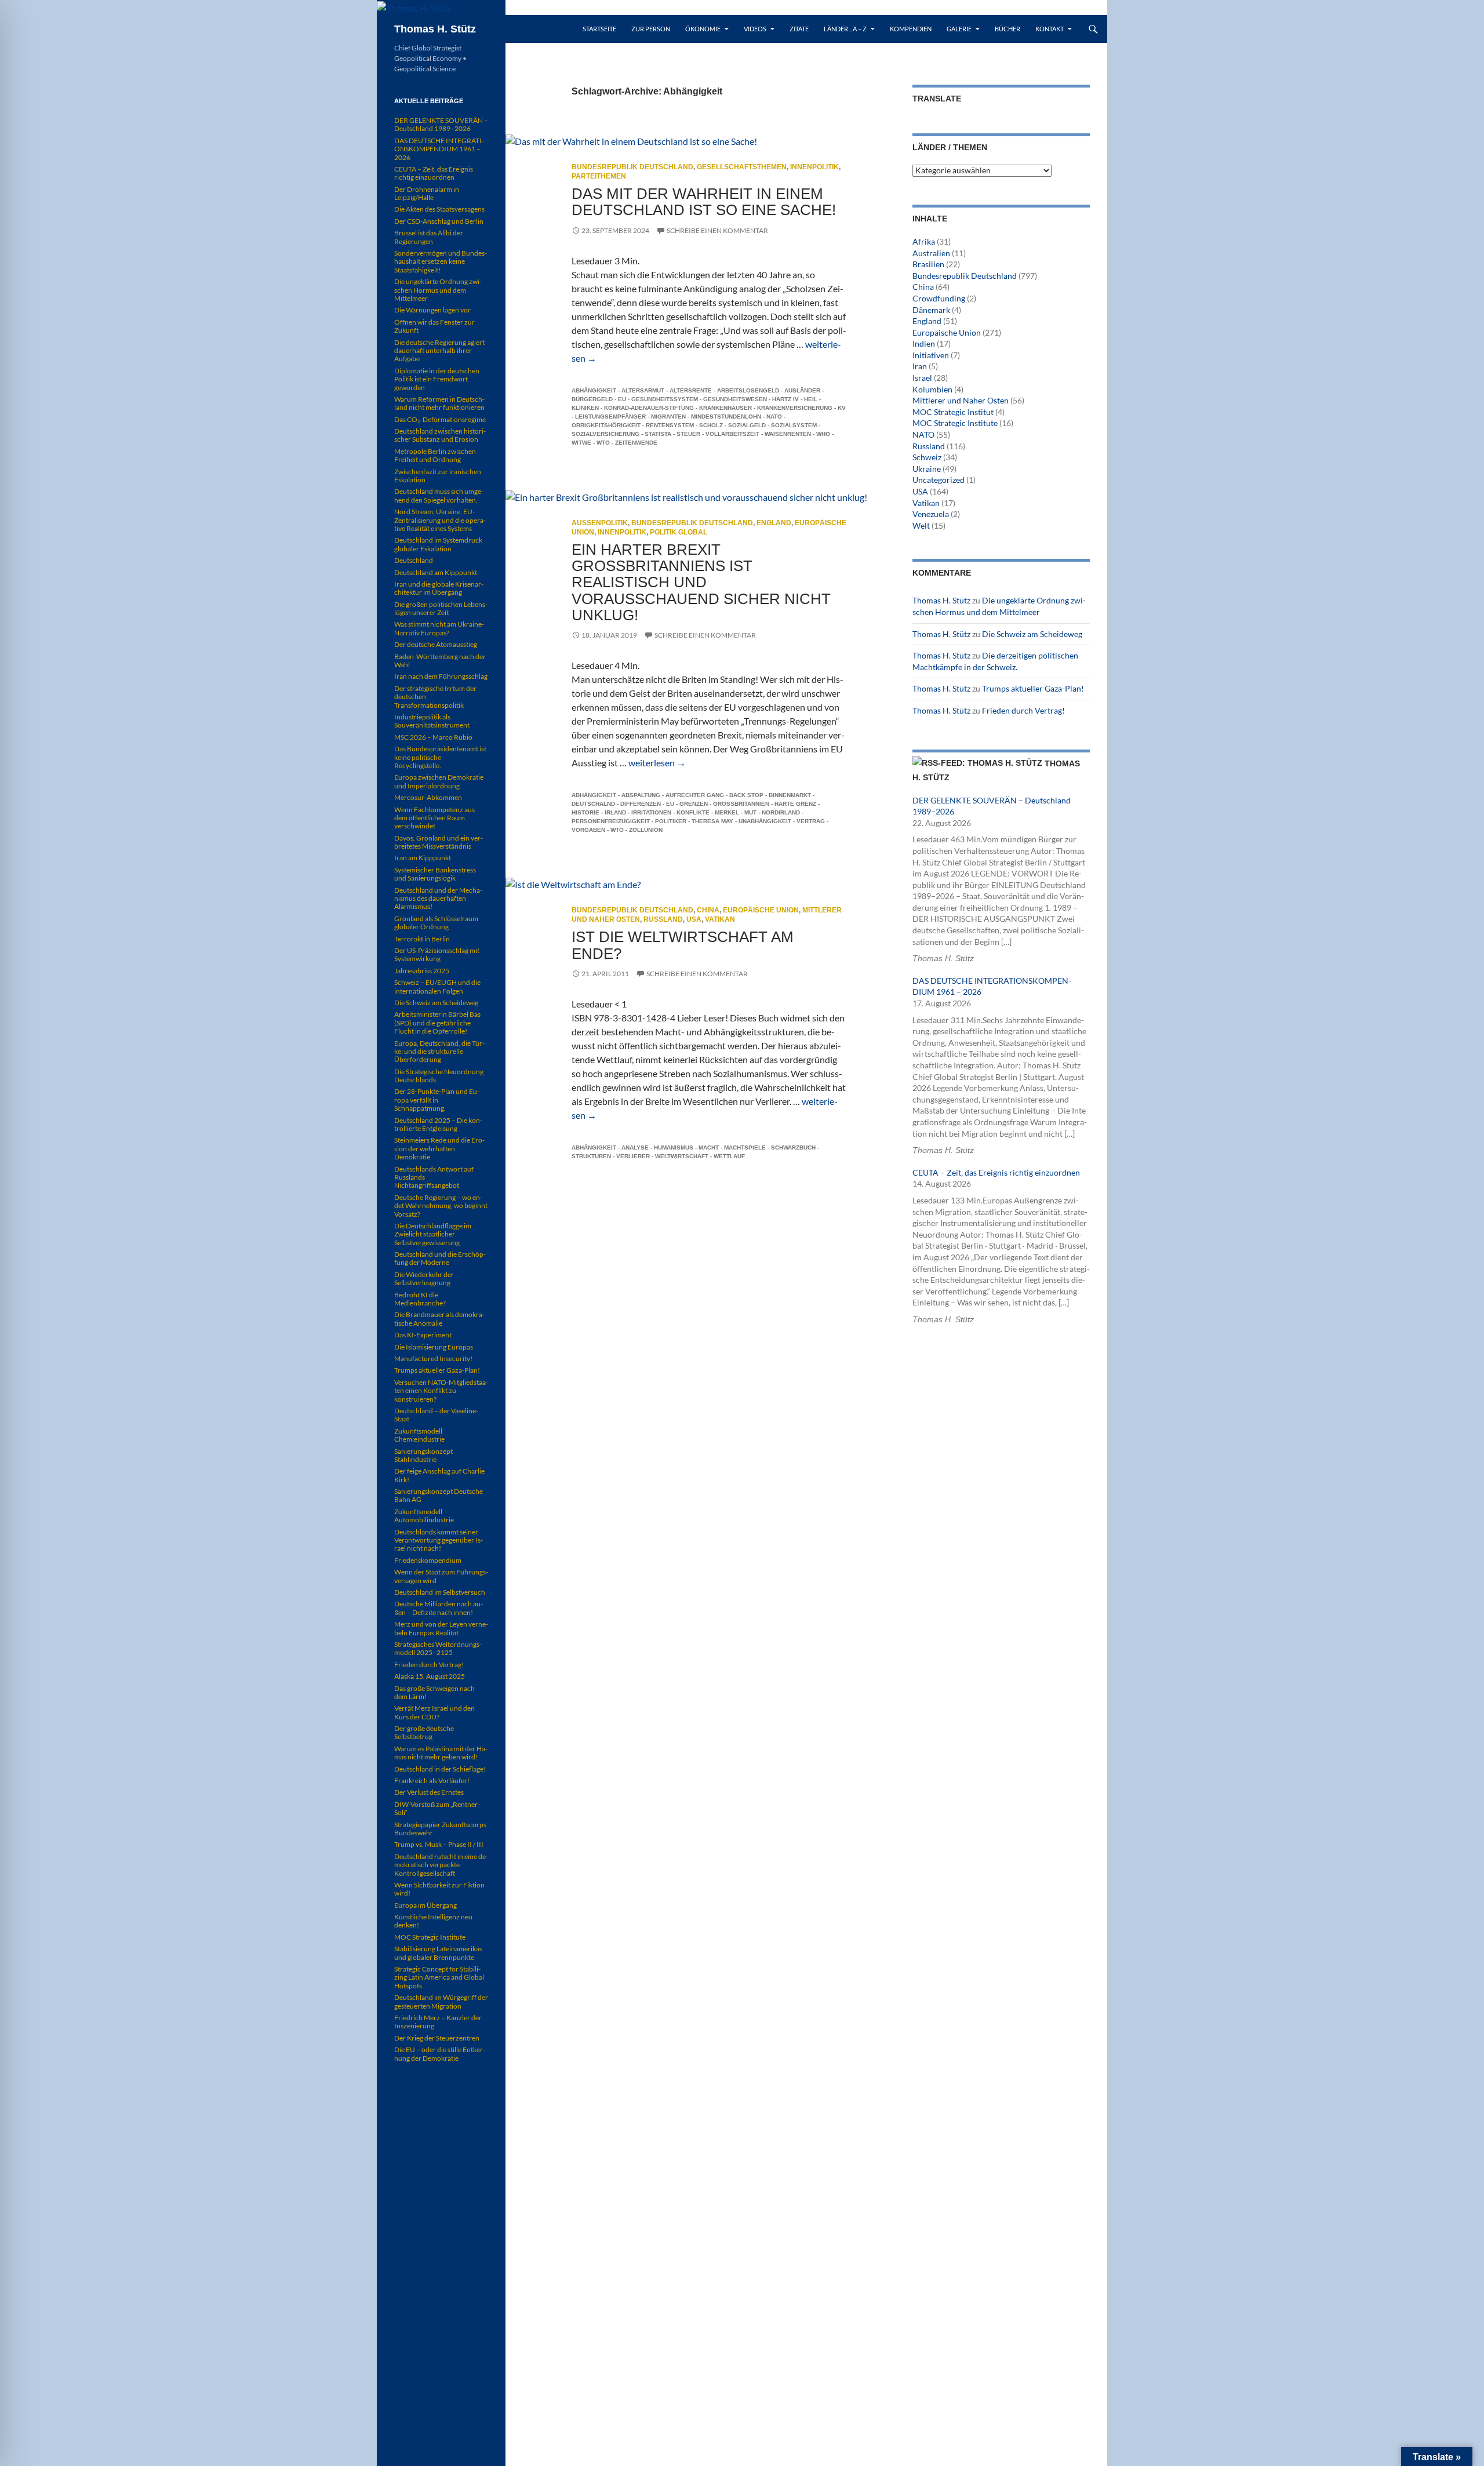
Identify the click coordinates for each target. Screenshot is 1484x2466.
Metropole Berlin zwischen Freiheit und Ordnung (435, 455)
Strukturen (591, 1156)
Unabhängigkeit (765, 821)
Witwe (581, 443)
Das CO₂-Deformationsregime (440, 419)
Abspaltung (641, 795)
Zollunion (646, 830)
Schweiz (927, 457)
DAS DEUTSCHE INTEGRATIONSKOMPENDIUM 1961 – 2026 (439, 149)
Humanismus (674, 1147)
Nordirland (781, 812)
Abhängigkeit (594, 390)
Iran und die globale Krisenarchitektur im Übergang (439, 588)
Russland (663, 919)
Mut (750, 812)
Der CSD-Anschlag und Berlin (439, 221)
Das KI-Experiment (423, 1335)
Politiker (671, 821)
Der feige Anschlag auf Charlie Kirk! (439, 1475)
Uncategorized (939, 480)
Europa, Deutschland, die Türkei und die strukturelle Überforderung (439, 1052)
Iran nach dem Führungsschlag (441, 676)
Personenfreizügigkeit (611, 821)
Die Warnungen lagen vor (432, 310)
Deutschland (414, 560)
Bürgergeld (592, 399)
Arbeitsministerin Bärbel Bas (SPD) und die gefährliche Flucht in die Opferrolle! (437, 1023)
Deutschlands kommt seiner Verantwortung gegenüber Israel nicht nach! (439, 1540)
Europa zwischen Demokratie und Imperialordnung (439, 781)
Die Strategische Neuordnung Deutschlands (439, 1076)
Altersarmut (643, 390)
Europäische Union (761, 910)
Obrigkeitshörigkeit (606, 425)
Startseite (599, 29)
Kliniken (585, 408)
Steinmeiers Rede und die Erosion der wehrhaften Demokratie (439, 1148)
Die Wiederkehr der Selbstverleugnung (424, 1279)
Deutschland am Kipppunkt (436, 572)
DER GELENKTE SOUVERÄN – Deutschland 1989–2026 (441, 124)
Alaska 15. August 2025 (430, 1676)
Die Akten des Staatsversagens (439, 209)
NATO (774, 417)
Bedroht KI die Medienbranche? (420, 1299)
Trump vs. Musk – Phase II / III (439, 1844)
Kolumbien (932, 389)
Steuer (688, 434)
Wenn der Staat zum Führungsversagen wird (441, 1576)
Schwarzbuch (793, 1147)
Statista (658, 434)
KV (842, 408)
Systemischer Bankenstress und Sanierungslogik (435, 874)
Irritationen (651, 812)
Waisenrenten (788, 434)
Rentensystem (670, 425)
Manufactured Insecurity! (433, 1359)
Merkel (727, 812)
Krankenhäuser (725, 408)
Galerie (959, 29)
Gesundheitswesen (735, 399)
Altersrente (691, 390)
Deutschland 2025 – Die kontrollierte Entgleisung (438, 1124)
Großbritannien (741, 804)
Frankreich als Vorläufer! (432, 1781)
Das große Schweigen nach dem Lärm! (434, 1692)
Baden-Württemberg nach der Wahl (440, 661)
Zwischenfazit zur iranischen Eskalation (438, 476)
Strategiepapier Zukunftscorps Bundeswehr (440, 1829)
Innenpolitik (814, 167)
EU (622, 399)
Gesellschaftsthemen (742, 167)
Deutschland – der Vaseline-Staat (436, 1415)
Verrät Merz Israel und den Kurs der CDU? (434, 1712)
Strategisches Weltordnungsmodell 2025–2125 (438, 1648)
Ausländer (802, 390)
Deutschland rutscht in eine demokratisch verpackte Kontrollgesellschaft (441, 1865)
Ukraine (927, 469)
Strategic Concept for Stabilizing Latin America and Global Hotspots (439, 1977)
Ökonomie (703, 29)
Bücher (1007, 29)
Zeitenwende (636, 443)
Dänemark (931, 310)
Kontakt (1050, 29)
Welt (921, 525)
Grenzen (694, 804)
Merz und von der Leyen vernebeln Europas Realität (441, 1628)
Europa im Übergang (425, 1905)
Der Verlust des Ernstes (429, 1792)
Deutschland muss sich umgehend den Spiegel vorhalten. (439, 495)
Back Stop (746, 795)
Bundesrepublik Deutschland (632, 167)
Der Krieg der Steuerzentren (437, 2038)
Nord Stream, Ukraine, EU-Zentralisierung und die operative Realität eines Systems (440, 520)
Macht (709, 1147)
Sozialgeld (747, 425)
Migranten (668, 417)
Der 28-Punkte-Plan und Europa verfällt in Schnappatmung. (437, 1100)
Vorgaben (588, 830)
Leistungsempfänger (610, 417)
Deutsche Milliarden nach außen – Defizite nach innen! (439, 1608)
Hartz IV (785, 399)
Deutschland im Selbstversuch (440, 1592)
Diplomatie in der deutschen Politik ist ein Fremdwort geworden (437, 379)
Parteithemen (599, 176)
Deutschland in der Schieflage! (440, 1769)
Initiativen (931, 355)
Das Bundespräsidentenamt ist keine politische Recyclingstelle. (440, 757)
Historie (585, 812)
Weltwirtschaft (682, 1156)
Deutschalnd (593, 804)
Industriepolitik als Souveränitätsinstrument (432, 721)
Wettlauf (729, 1156)
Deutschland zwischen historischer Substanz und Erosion (440, 435)
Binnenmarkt (790, 795)
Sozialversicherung (605, 434)
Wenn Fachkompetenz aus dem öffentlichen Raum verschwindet (434, 818)
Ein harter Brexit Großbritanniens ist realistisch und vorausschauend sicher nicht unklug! (701, 582)
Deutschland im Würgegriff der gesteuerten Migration (441, 2001)
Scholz (711, 425)
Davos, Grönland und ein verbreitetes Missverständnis (439, 842)
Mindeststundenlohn (726, 417)
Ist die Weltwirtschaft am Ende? (683, 945)
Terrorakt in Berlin (422, 939)
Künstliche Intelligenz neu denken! (433, 1921)
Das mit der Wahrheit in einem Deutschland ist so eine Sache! (704, 202)
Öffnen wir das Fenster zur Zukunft (434, 326)
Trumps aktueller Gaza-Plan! (1033, 688)
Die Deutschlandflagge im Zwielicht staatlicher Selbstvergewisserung (433, 1234)
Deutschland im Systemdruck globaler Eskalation (438, 544)
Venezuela (931, 514)
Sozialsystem (794, 425)
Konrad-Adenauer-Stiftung (649, 408)
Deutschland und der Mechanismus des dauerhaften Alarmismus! (438, 899)
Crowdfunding (939, 298)
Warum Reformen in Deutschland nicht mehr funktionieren (439, 403)
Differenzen (641, 804)
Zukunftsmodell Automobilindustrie (424, 1516)
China (708, 910)
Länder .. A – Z (845, 29)
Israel (922, 378)
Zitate (799, 29)
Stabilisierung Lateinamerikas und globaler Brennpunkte (438, 1953)
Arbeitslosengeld (748, 390)
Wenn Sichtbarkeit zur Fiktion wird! (439, 1889)
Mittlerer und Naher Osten (961, 400)
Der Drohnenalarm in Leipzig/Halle (427, 193)
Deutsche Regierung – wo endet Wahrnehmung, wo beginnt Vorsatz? (441, 1206)
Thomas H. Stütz (435, 29)
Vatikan (720, 919)
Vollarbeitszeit (732, 434)
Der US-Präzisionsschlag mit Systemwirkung (437, 954)
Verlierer (633, 1156)
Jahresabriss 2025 (422, 971)
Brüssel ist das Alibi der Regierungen (429, 237)
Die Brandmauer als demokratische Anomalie (439, 1319)
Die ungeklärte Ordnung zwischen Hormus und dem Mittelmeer (438, 290)
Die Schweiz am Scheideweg (1032, 634)
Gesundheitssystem (665, 399)
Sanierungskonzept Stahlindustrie (423, 1455)
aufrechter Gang (695, 795)
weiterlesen (657, 763)
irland (615, 812)
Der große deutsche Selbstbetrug (424, 1732)
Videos (755, 29)
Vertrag (811, 821)
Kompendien (911, 29)
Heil (811, 399)
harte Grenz (795, 804)
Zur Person (651, 29)
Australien (931, 253)
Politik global (679, 532)
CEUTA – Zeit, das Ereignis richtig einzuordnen (996, 1172)
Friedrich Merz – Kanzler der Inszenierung (438, 2022)
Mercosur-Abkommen (428, 797)
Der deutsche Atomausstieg (436, 644)
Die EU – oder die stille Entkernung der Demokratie (440, 2054)
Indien (924, 343)
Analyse (635, 1147)
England (774, 523)
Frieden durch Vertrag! (1023, 710)
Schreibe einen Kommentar (717, 230)
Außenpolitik (600, 523)
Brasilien (928, 264)
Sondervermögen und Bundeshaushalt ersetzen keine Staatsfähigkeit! (441, 261)
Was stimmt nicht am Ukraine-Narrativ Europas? (439, 628)
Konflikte (693, 812)
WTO (603, 443)
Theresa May (712, 821)
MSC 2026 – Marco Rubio (433, 737)
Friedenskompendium (428, 1560)
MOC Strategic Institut (953, 412)
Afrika (924, 241)
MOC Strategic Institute (955, 423)
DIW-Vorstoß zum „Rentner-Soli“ (437, 1808)
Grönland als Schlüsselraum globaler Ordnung (436, 923)
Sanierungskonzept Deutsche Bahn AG (439, 1495)
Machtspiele (745, 1147)
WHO (823, 434)
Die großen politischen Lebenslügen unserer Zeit (441, 608)
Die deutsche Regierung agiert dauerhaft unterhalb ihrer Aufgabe (439, 351)
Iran (920, 366)
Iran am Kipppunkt (423, 858)
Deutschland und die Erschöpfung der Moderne (440, 1258)
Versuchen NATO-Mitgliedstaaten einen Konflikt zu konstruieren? (441, 1391)
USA (694, 919)
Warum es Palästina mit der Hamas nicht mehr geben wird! (441, 1753)
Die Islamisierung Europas (434, 1347)
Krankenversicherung (795, 408)
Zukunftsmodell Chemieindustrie (419, 1435)
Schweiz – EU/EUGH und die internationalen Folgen (437, 986)
